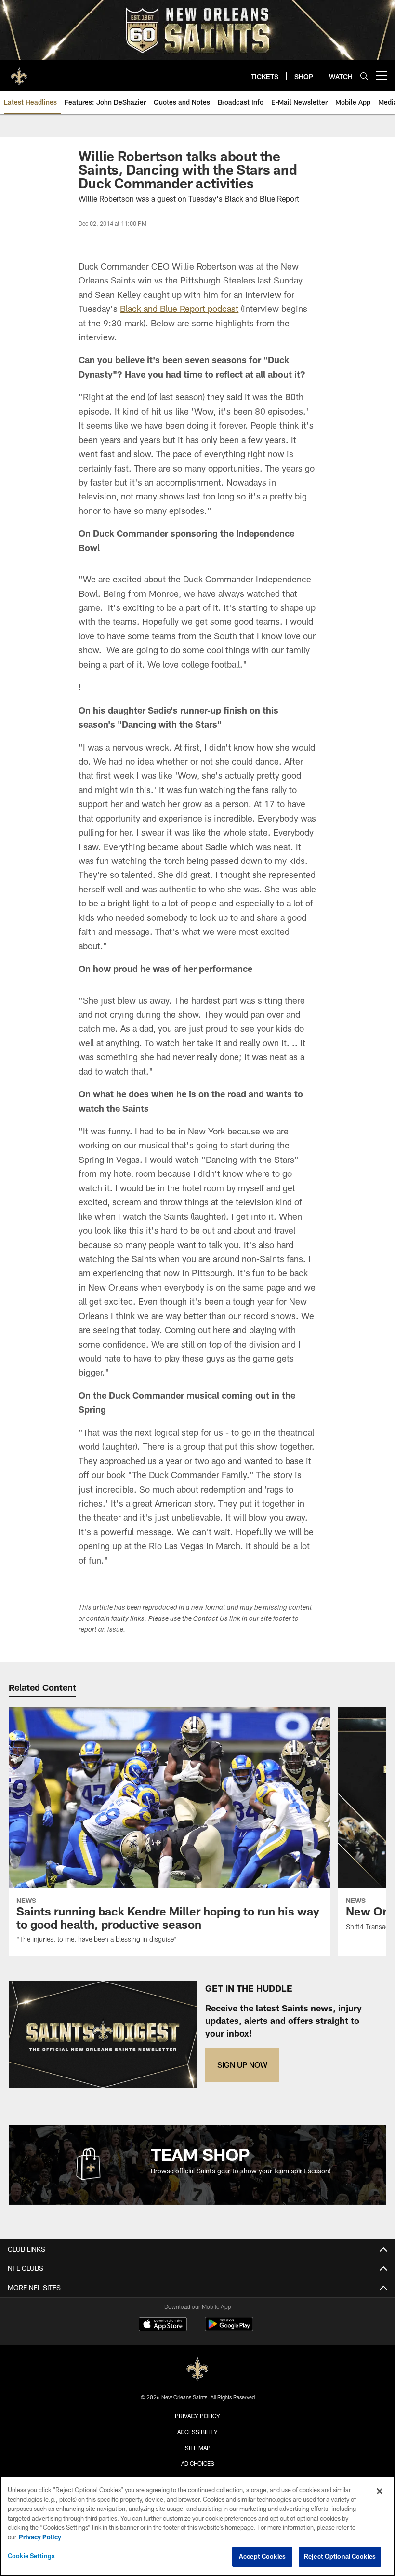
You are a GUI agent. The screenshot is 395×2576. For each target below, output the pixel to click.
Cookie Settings (31, 2556)
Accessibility (197, 2432)
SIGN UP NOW (242, 2065)
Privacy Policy (197, 2416)
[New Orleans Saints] (197, 2369)
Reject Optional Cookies (340, 2556)
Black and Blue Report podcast (179, 309)
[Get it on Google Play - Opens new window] (229, 2329)
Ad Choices (198, 2463)
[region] (197, 2526)
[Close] (380, 2491)
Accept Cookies (262, 2556)
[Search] (364, 76)
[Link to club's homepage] (19, 72)
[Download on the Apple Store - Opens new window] (163, 2325)
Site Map (198, 2448)
